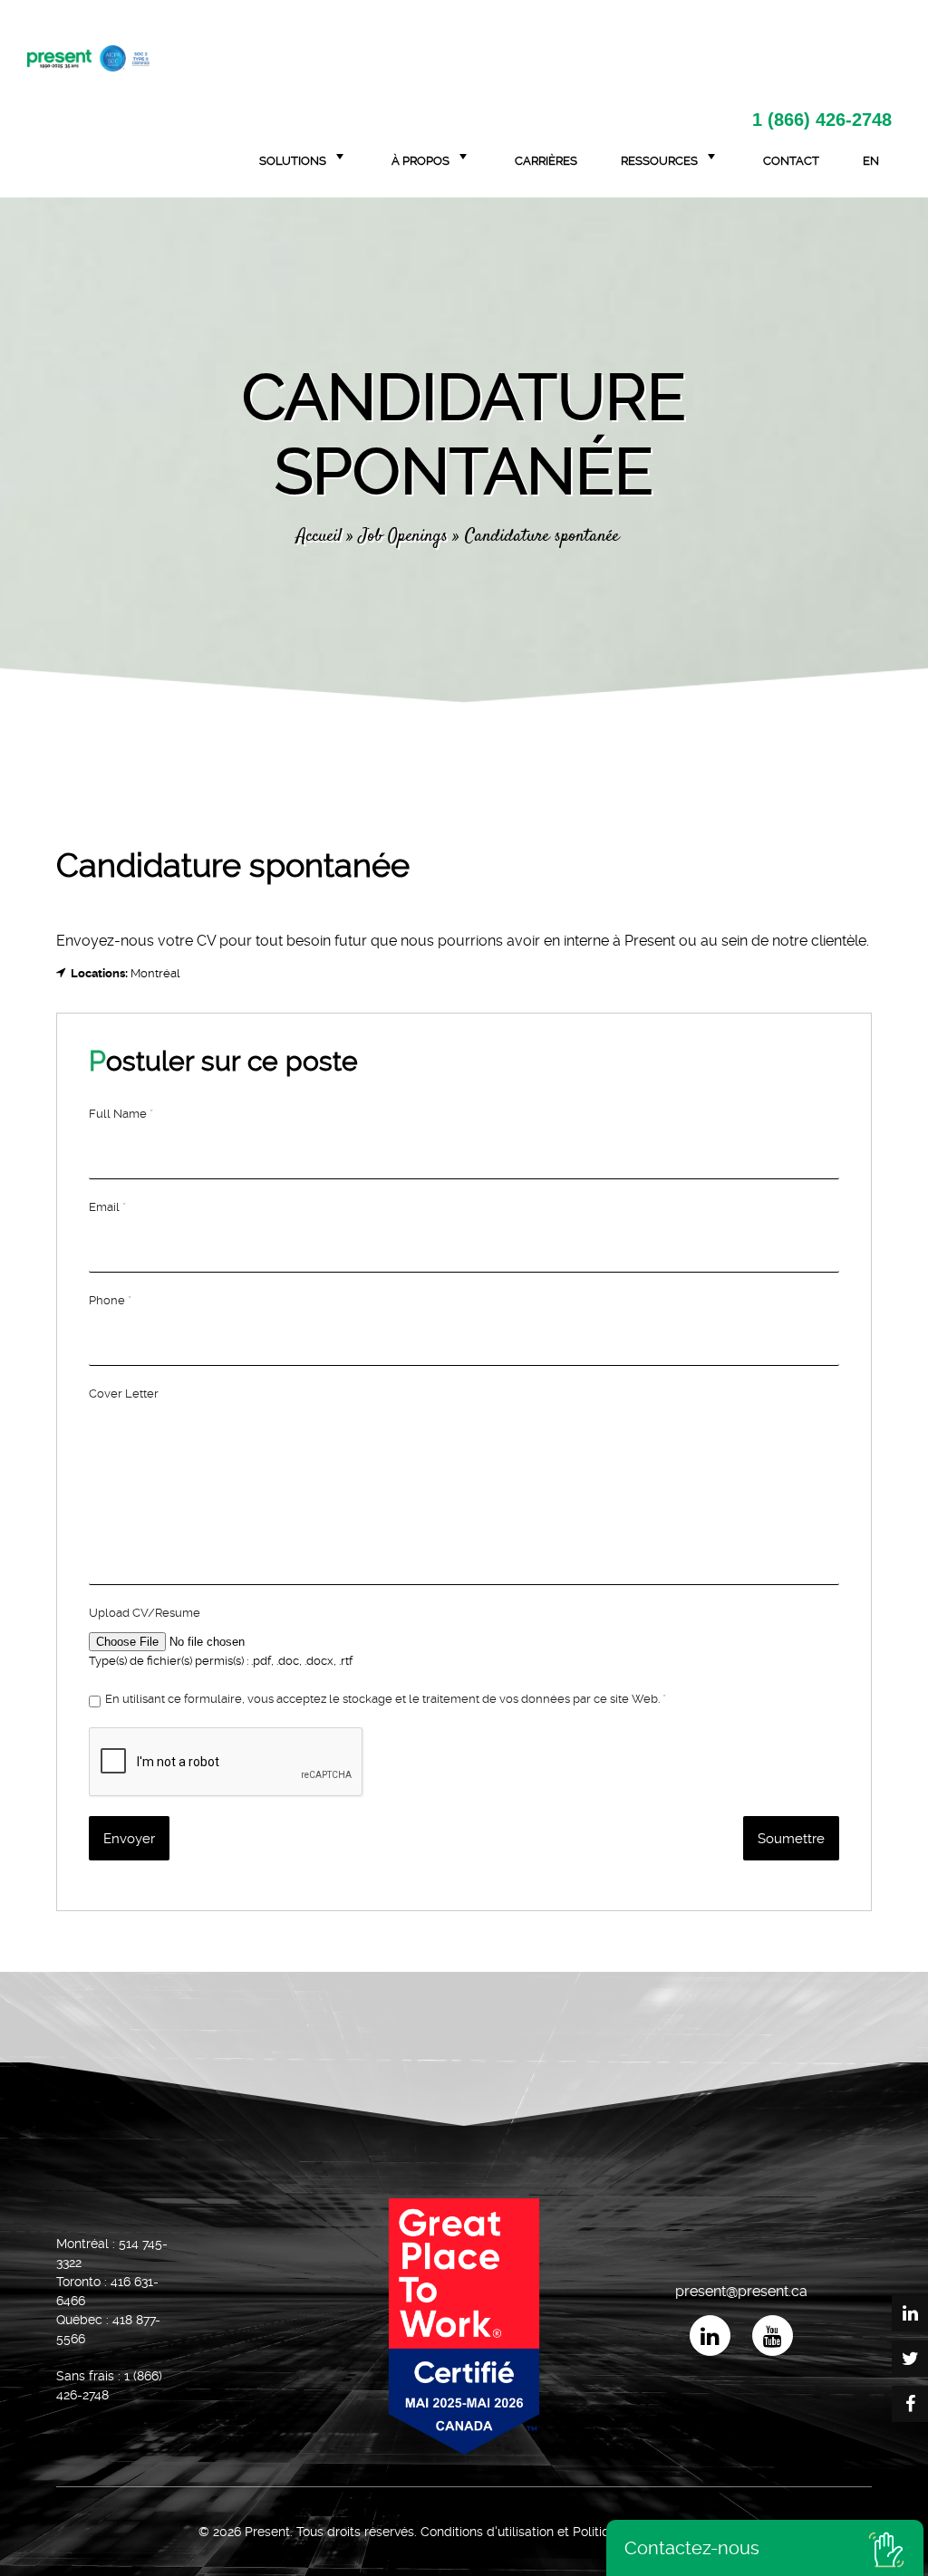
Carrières (546, 161)
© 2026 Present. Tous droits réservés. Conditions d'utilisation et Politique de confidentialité (464, 2532)
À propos (420, 161)
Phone (110, 1300)
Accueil (319, 537)
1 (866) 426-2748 (822, 120)
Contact (791, 161)
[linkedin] (710, 2336)
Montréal (155, 973)
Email (107, 1207)
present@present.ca (741, 2292)
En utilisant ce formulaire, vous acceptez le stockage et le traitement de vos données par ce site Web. (386, 1699)
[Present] (88, 56)
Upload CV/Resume (145, 1613)
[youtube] (773, 2336)
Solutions (293, 161)
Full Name (121, 1114)
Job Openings (403, 537)
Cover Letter (124, 1394)
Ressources (659, 161)
